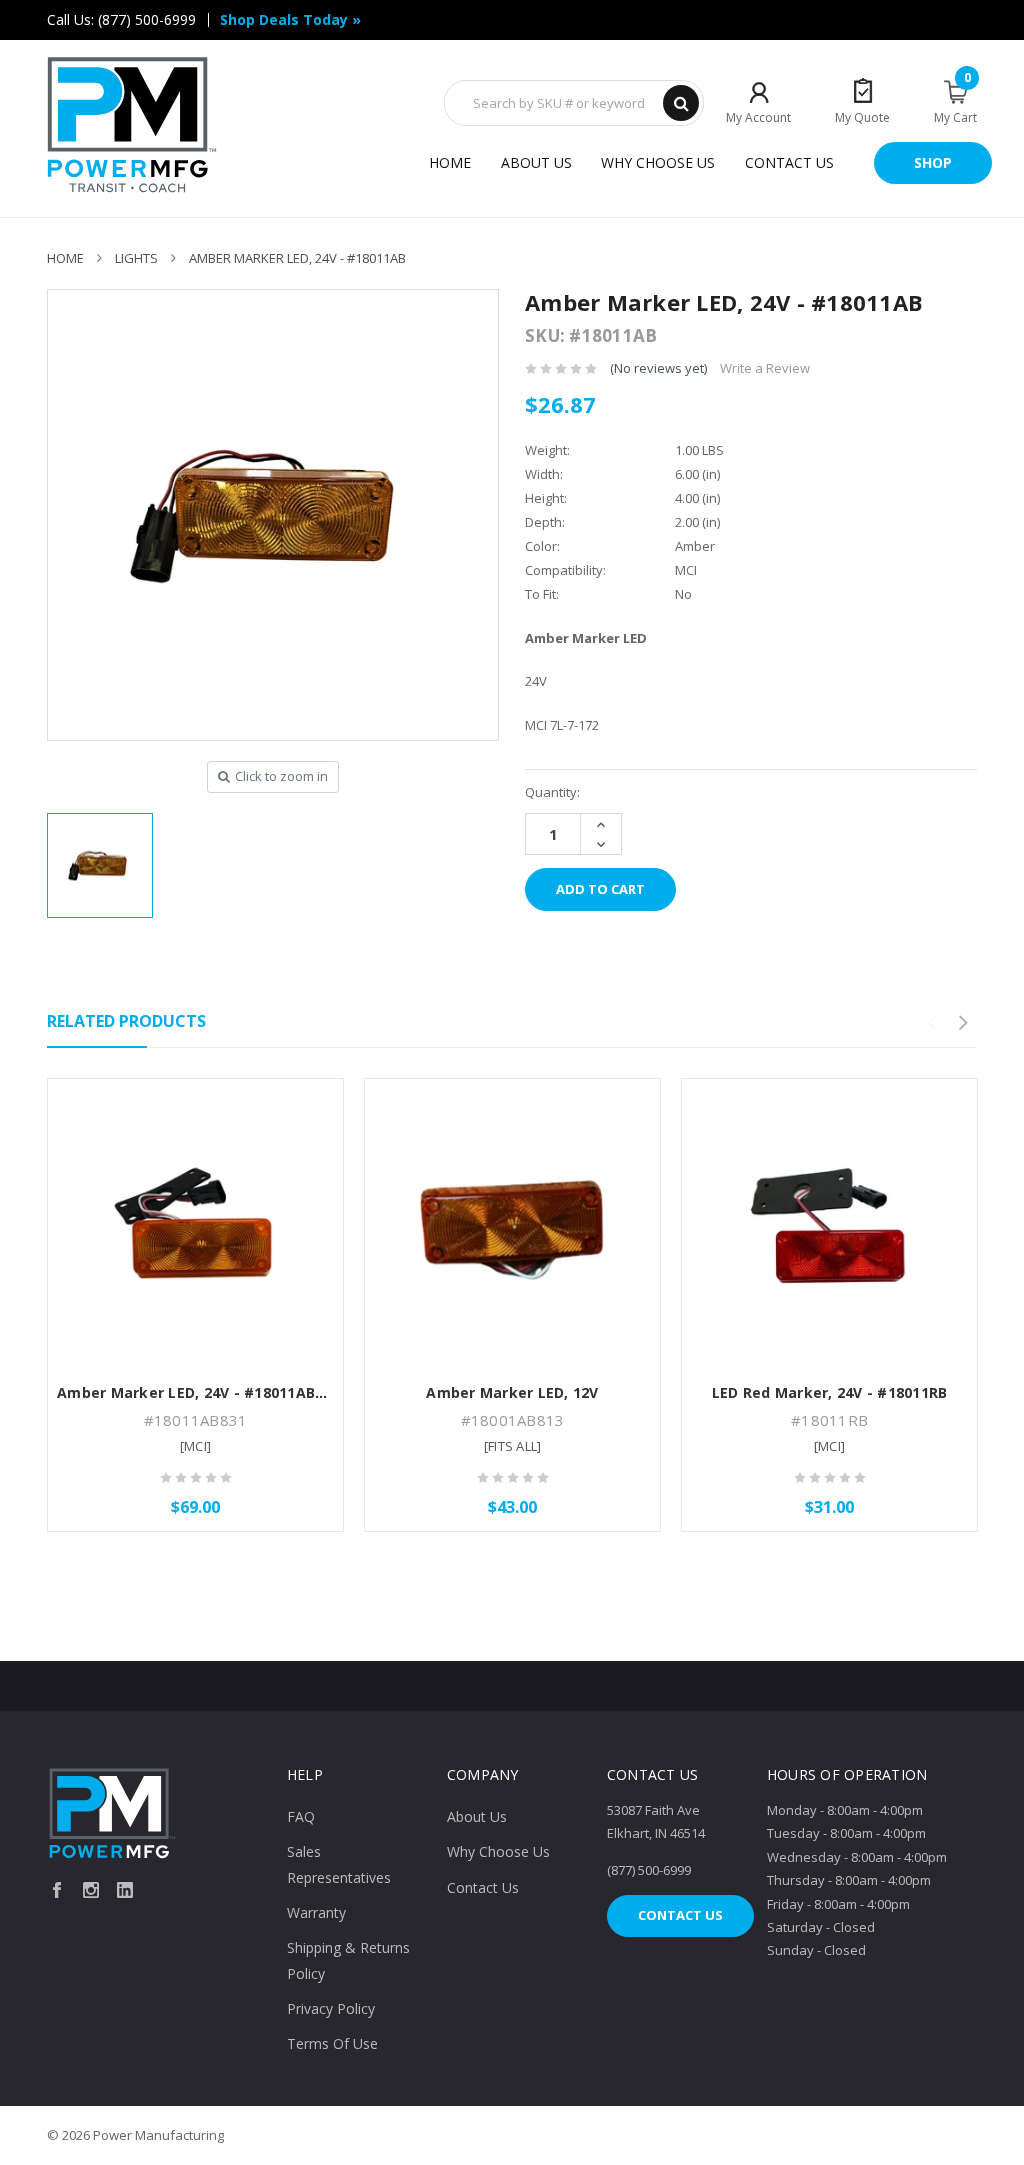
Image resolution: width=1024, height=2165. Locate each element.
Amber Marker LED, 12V (512, 1392)
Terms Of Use (332, 2043)
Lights (136, 258)
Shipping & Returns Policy (348, 1960)
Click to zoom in (281, 776)
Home (450, 162)
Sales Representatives (339, 1864)
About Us (536, 162)
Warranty (316, 1912)
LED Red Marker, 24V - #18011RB (830, 1392)
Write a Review (765, 368)
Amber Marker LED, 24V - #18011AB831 (198, 1392)
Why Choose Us (658, 162)
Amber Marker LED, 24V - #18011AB (297, 258)
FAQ (301, 1816)
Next (963, 1023)
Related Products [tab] (126, 1021)
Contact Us (789, 162)
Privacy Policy (331, 2008)
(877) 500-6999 (147, 19)
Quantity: (552, 792)
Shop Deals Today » (290, 19)
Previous (931, 1023)
